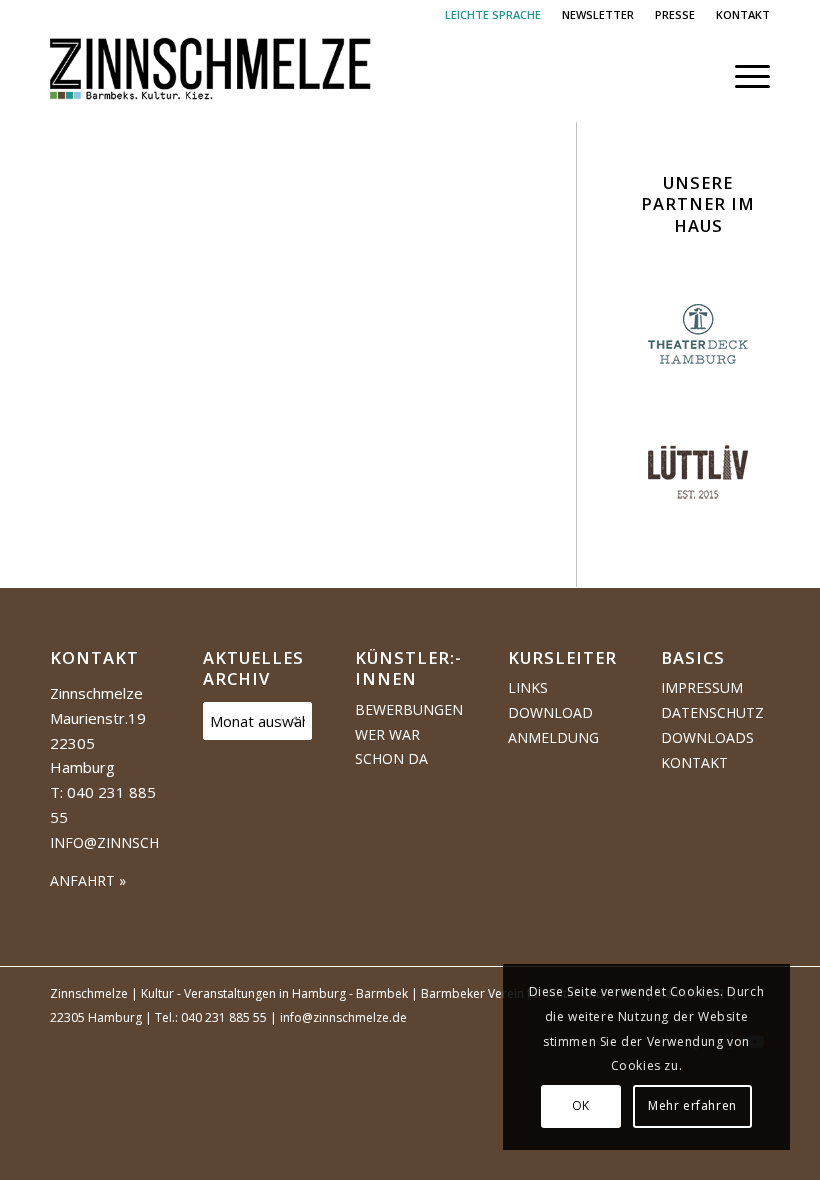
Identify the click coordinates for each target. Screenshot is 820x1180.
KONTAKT (743, 14)
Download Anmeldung (553, 725)
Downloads (707, 737)
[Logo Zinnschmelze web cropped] (211, 76)
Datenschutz (712, 712)
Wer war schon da (391, 747)
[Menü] (742, 76)
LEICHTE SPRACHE (493, 14)
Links (528, 687)
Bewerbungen (409, 709)
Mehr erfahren (692, 1105)
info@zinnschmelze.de (138, 842)
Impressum (702, 687)
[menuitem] (493, 15)
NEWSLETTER (598, 14)
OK (581, 1105)
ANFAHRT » (88, 880)
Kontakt (694, 762)
